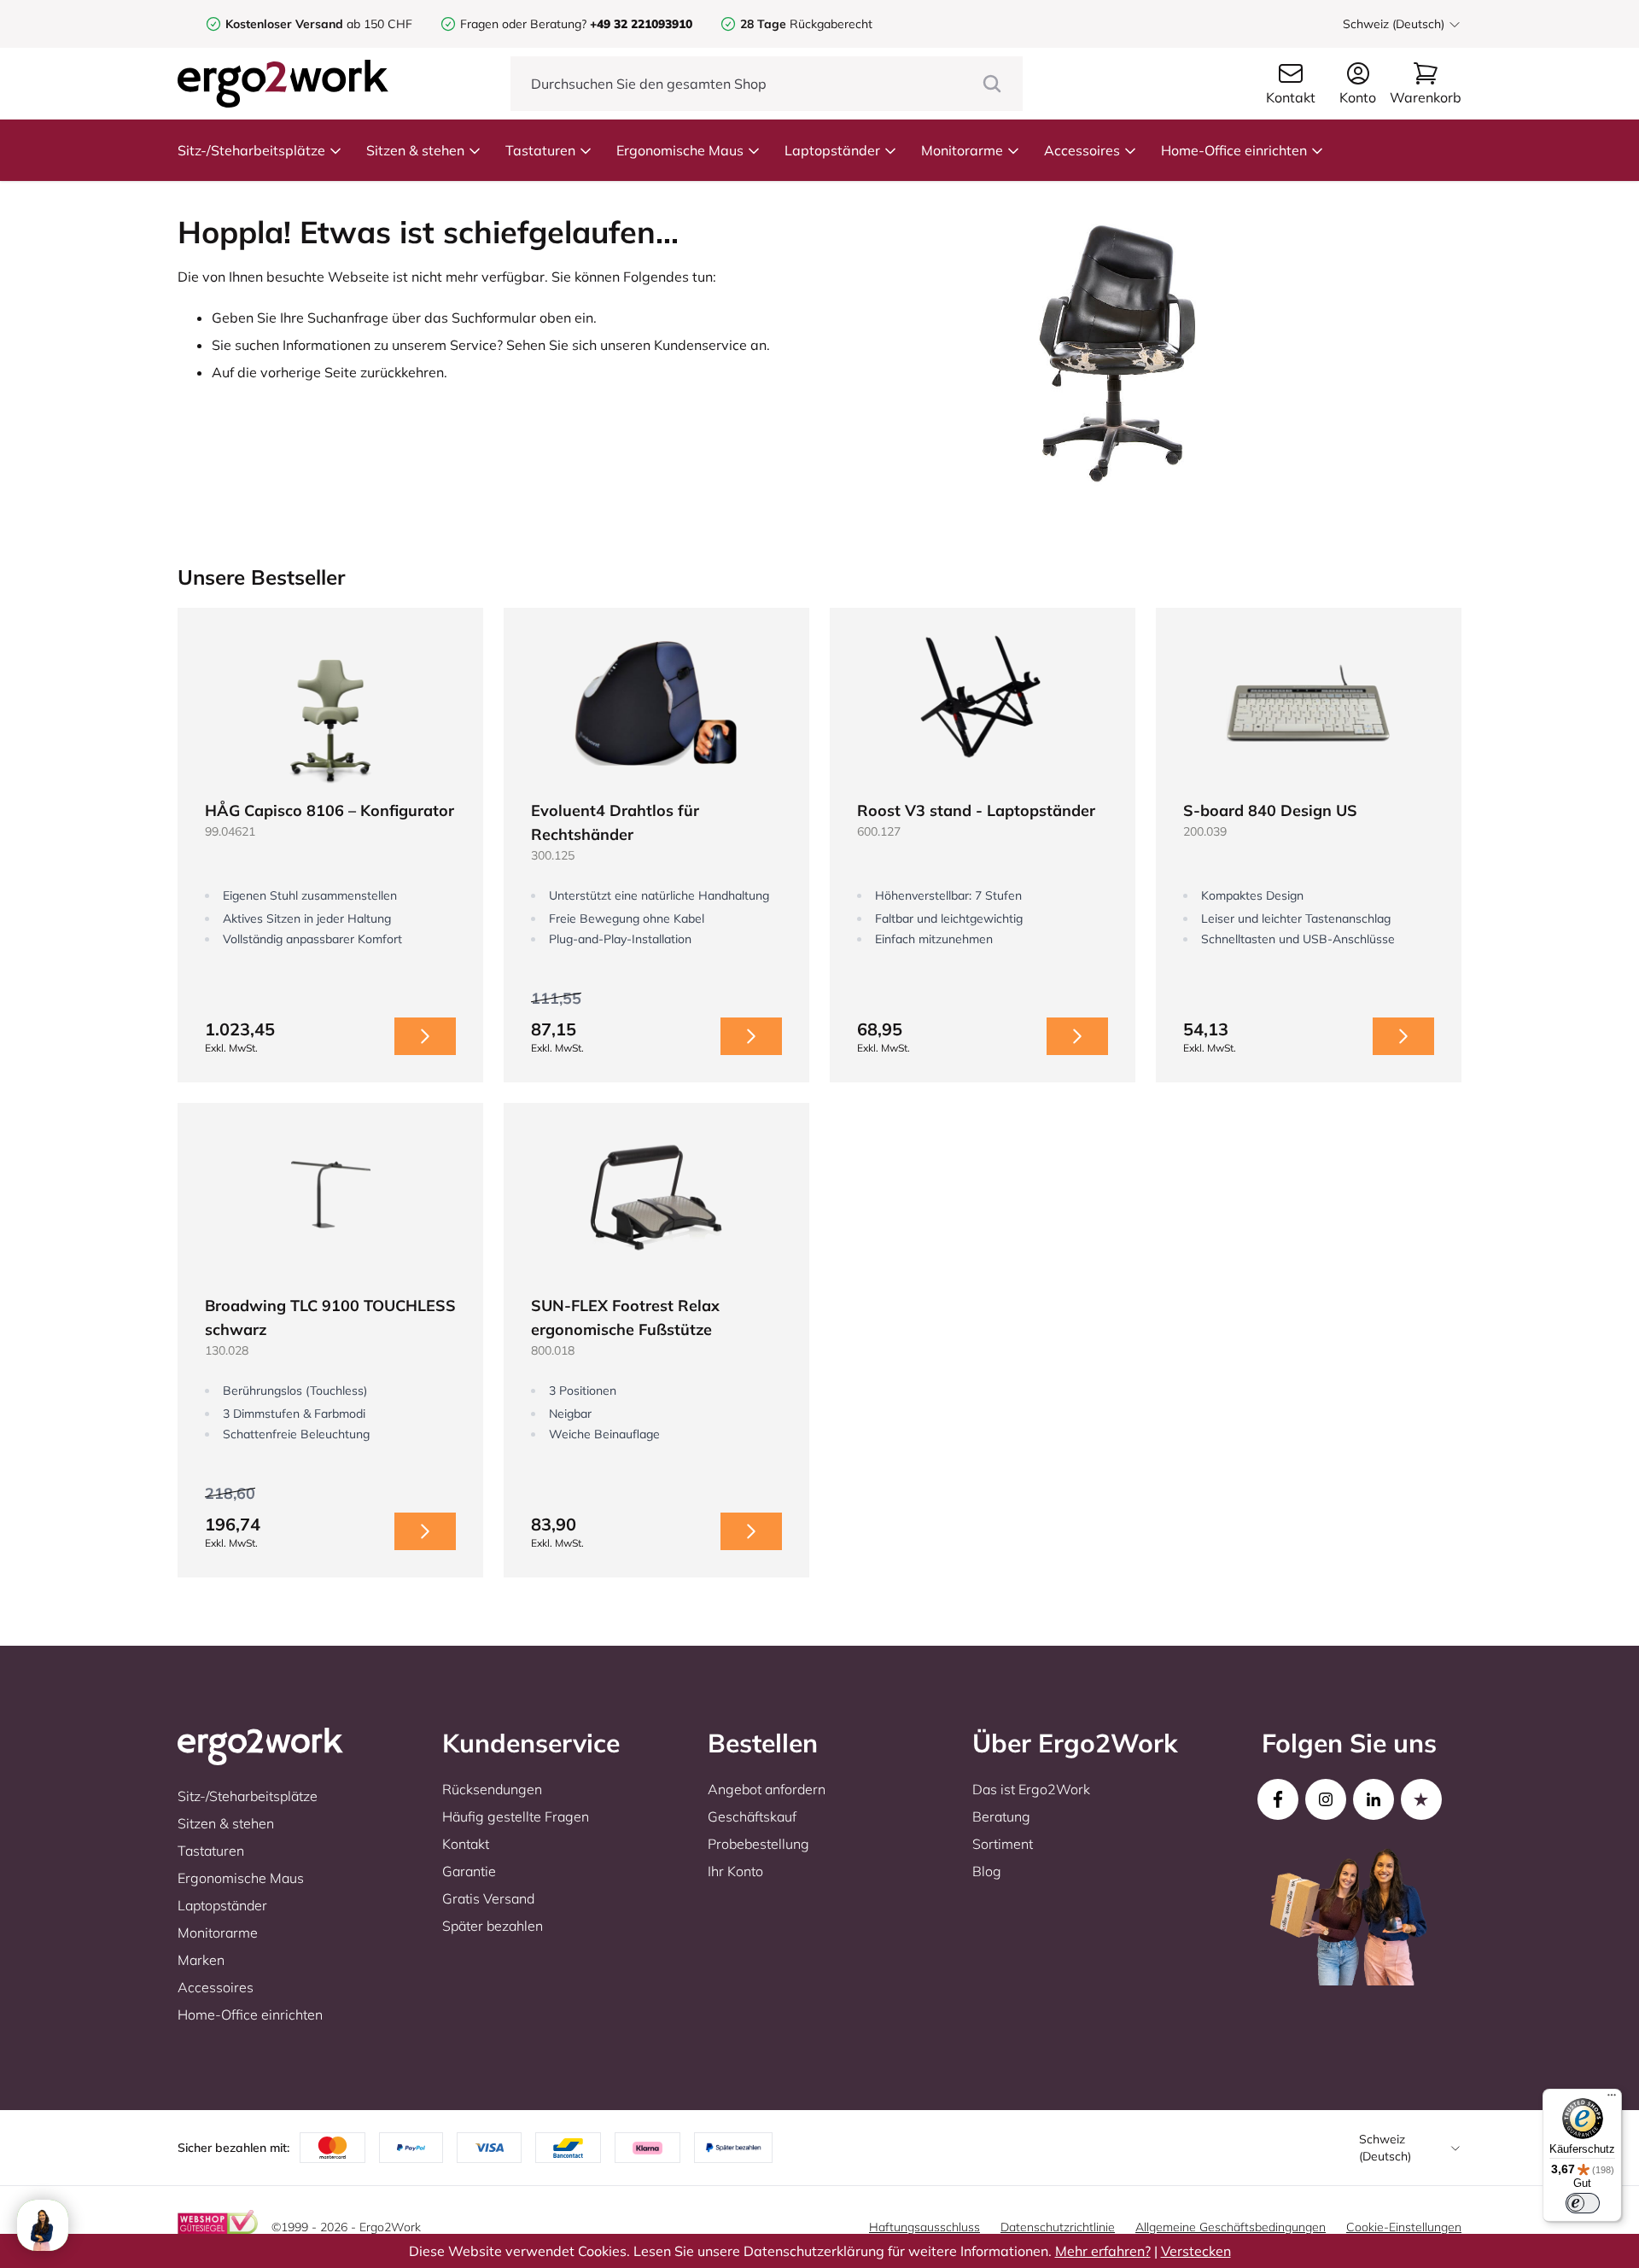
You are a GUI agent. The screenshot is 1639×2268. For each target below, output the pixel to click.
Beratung (1001, 1816)
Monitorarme (962, 150)
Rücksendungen (492, 1789)
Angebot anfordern (767, 1789)
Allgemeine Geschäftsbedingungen (1231, 2227)
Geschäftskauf (752, 1816)
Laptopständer (832, 150)
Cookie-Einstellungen (1404, 2227)
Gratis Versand (488, 1898)
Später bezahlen (493, 1926)
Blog (987, 1871)
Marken (201, 1960)
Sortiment (1003, 1844)
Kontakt (466, 1844)
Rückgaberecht (806, 24)
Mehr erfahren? (1103, 2251)
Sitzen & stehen (415, 150)
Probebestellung (758, 1844)
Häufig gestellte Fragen (516, 1816)
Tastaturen (540, 150)
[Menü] (1612, 2099)
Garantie (469, 1871)
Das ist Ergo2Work (1031, 1789)
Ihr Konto (735, 1871)
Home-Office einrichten (1234, 150)
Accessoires (1082, 150)
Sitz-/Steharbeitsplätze (251, 150)
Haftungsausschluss (924, 2227)
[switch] (1583, 2203)
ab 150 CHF (319, 24)
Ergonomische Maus (680, 150)
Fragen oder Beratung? (523, 24)
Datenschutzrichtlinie (1058, 2227)
